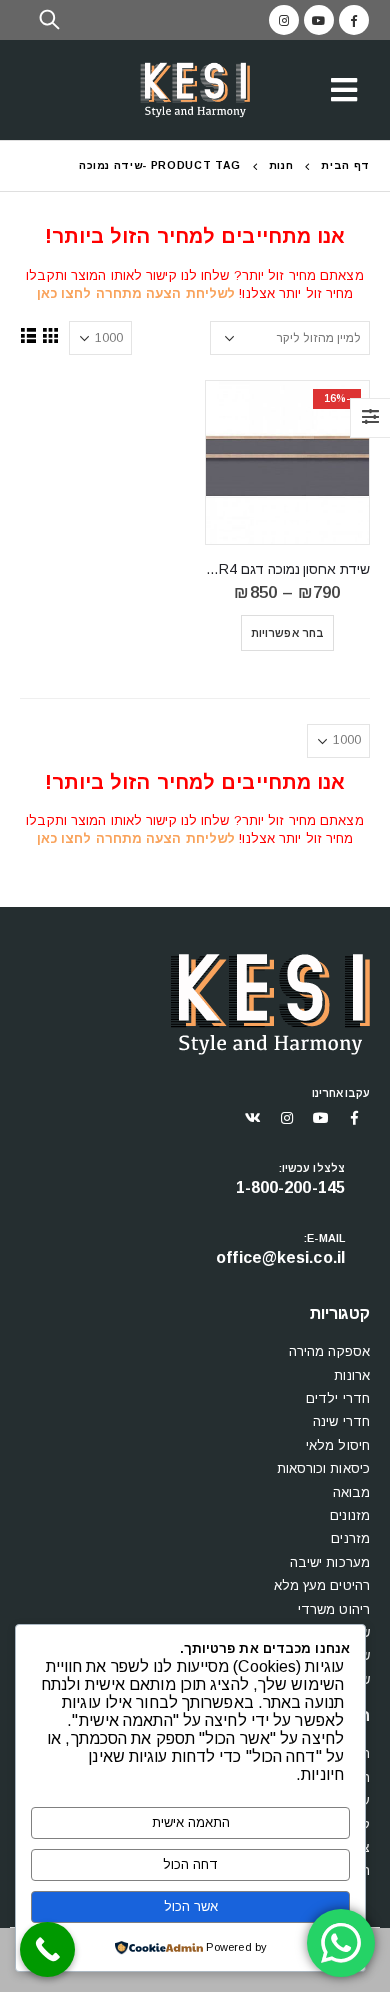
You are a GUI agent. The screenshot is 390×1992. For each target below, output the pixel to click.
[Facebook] (354, 20)
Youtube (321, 1118)
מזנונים (350, 1515)
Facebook (355, 1118)
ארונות (352, 1375)
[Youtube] (319, 20)
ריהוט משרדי (334, 1609)
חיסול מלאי (338, 1445)
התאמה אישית (191, 1822)
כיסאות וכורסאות (324, 1468)
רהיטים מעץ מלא (322, 1585)
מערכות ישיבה (330, 1562)
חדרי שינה (341, 1421)
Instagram (287, 1118)
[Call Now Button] (47, 1949)
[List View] (29, 335)
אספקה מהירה (329, 1351)
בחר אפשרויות (287, 633)
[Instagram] (284, 20)
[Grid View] (51, 335)
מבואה (352, 1492)
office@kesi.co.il (280, 1257)
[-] (195, 90)
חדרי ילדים (338, 1398)
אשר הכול (191, 1906)
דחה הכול (190, 1864)
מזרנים (350, 1538)
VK (253, 1118)
